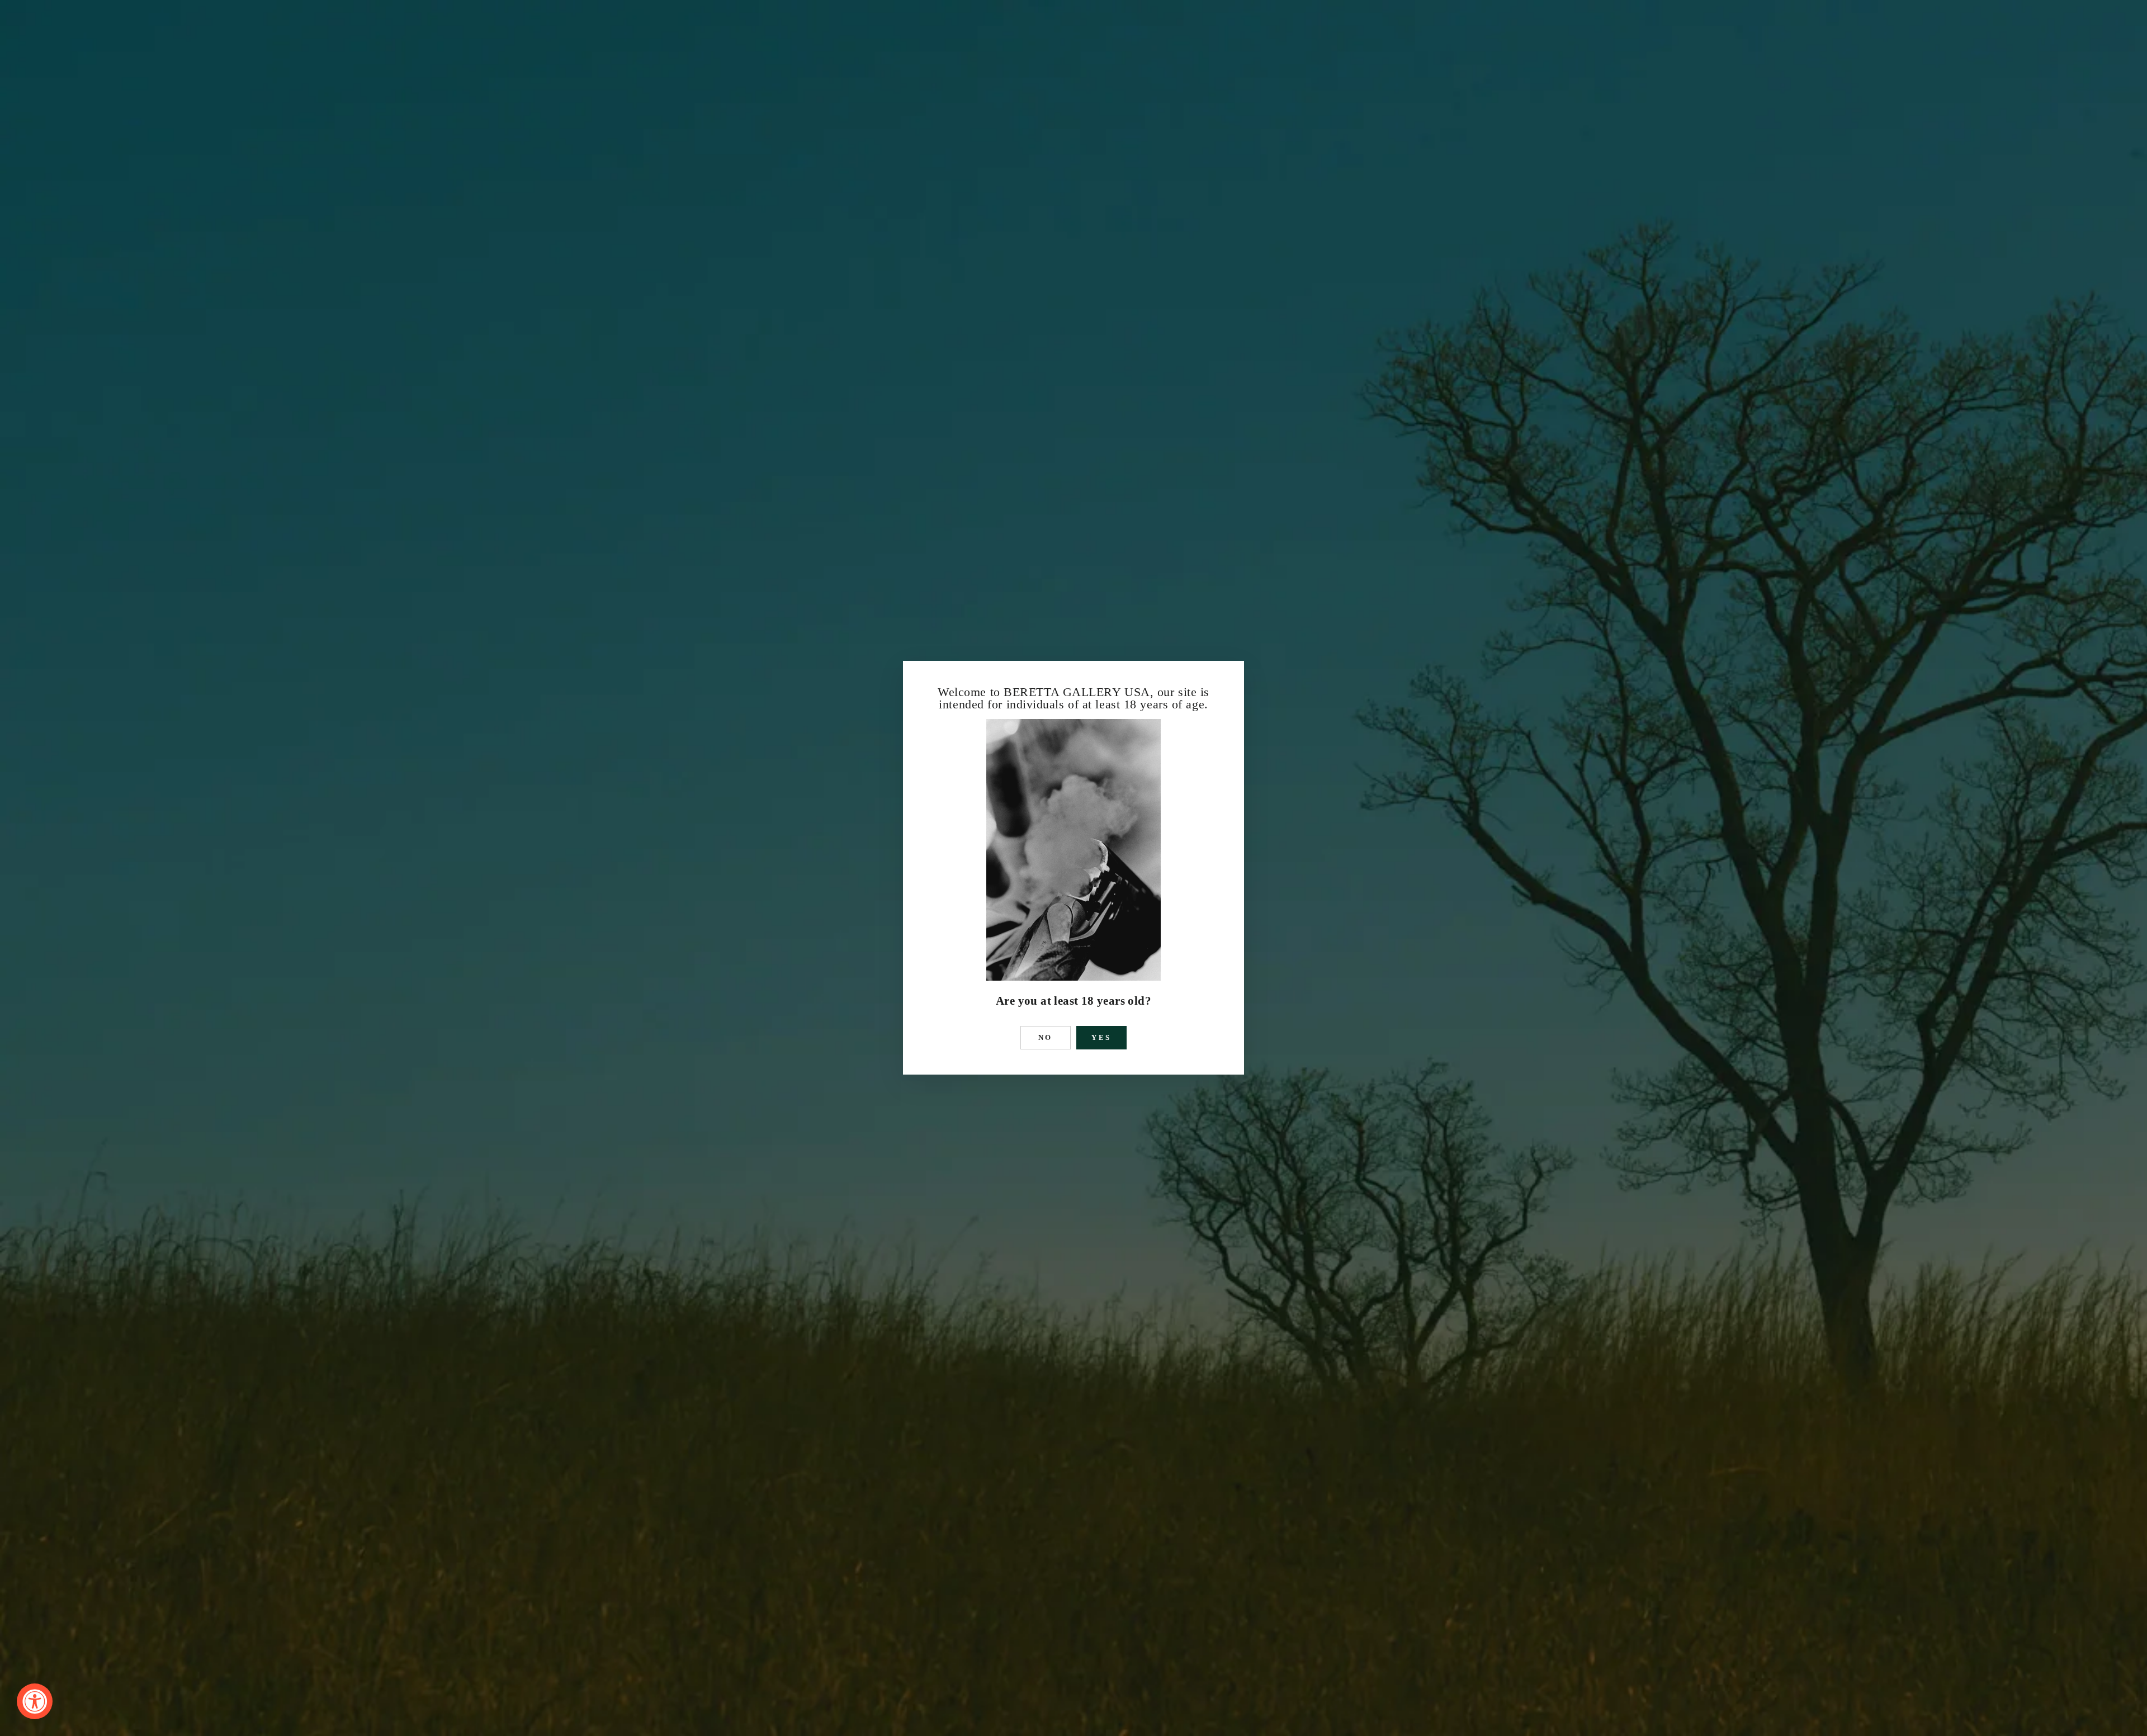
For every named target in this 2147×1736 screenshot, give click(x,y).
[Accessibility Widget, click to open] (35, 1701)
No (1046, 1037)
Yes (1102, 1037)
